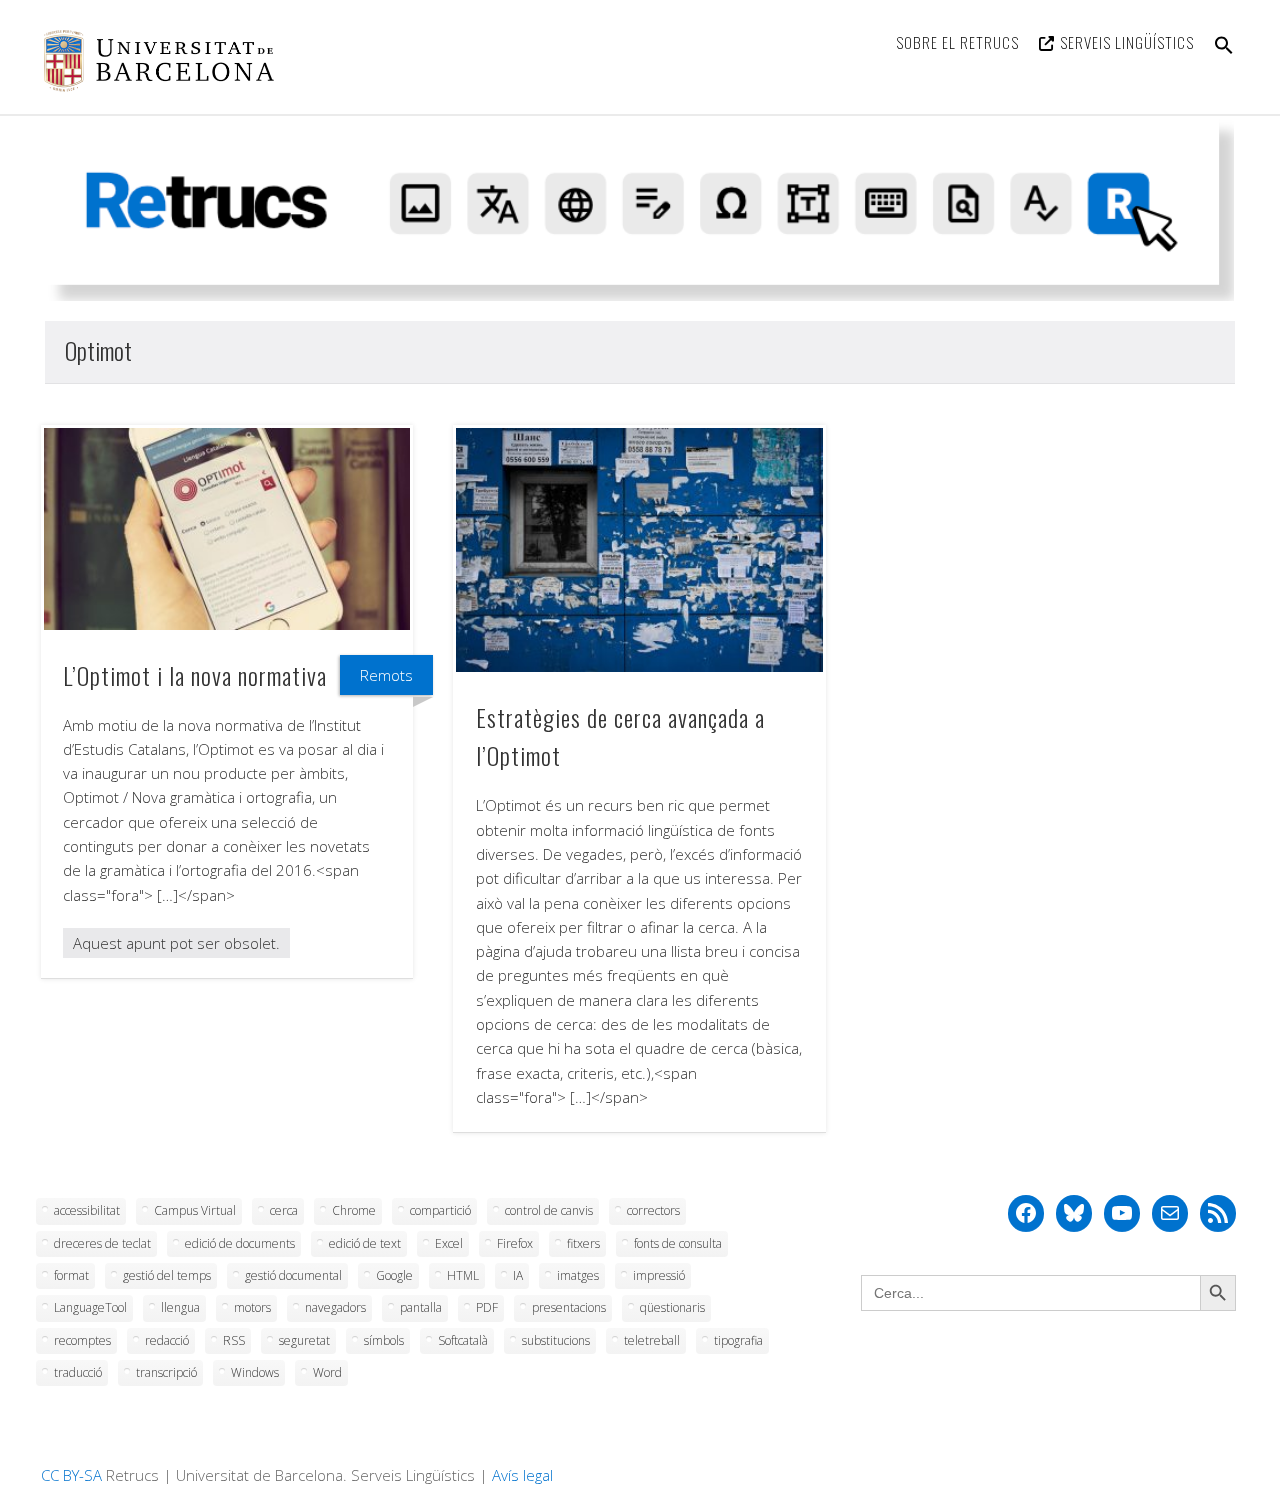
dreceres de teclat (102, 1243)
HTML (463, 1275)
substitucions (556, 1340)
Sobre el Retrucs (957, 42)
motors (252, 1307)
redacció (167, 1340)
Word (327, 1372)
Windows (255, 1372)
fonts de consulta (678, 1243)
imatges (578, 1275)
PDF (487, 1307)
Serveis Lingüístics (1127, 42)
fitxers (583, 1243)
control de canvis (549, 1210)
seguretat (304, 1340)
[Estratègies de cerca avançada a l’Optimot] (639, 550)
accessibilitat (87, 1210)
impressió (659, 1275)
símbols (384, 1340)
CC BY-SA (71, 1475)
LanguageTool (90, 1307)
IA (518, 1275)
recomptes (82, 1340)
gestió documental (293, 1275)
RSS (234, 1340)
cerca (284, 1210)
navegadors (335, 1307)
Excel (449, 1243)
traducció (78, 1372)
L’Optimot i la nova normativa (195, 675)
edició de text (365, 1243)
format (71, 1275)
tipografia (738, 1340)
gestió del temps (167, 1275)
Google (394, 1275)
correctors (653, 1210)
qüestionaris (672, 1307)
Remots (386, 675)
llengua (180, 1307)
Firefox (515, 1243)
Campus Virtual (195, 1210)
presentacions (569, 1307)
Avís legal (522, 1475)
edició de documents (240, 1243)
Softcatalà (463, 1340)
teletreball (652, 1340)
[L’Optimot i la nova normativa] (227, 529)
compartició (440, 1210)
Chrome (354, 1210)
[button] (1224, 57)
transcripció (166, 1372)
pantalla (421, 1307)
